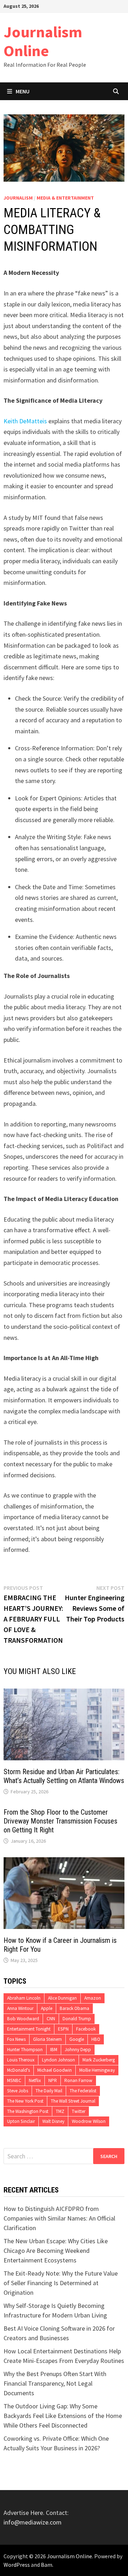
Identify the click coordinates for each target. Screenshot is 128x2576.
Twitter (79, 2111)
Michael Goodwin (55, 2070)
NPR (53, 2080)
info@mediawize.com (33, 2522)
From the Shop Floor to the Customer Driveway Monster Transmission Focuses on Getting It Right (60, 1821)
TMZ (60, 2111)
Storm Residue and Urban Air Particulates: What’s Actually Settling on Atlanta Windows (64, 1776)
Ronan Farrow (78, 2080)
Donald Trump (77, 2019)
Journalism (18, 198)
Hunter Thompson (25, 2050)
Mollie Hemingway (97, 2070)
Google (77, 2039)
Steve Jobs (18, 2091)
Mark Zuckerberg (99, 2060)
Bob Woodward (23, 2019)
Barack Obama (74, 2008)
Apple (47, 2008)
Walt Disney (53, 2121)
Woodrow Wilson (89, 2121)
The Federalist (83, 2091)
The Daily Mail (49, 2091)
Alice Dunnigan (62, 1998)
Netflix (35, 2080)
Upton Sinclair (21, 2121)
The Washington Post (28, 2111)
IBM (54, 2050)
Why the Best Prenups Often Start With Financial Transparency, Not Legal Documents (55, 2383)
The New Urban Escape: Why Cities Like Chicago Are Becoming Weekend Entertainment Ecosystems (56, 2251)
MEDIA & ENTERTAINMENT (65, 198)
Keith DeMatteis (25, 421)
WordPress (17, 2565)
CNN (51, 2019)
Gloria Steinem (47, 2039)
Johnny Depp (78, 2050)
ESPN (63, 2029)
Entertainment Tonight (29, 2029)
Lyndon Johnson (58, 2060)
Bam (47, 2565)
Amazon (93, 1998)
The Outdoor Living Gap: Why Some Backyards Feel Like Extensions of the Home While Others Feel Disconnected (63, 2416)
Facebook (86, 2029)
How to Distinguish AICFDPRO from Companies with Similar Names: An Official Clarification (59, 2218)
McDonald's (18, 2070)
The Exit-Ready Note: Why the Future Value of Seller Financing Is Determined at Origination (61, 2283)
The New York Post (25, 2101)
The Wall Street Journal (73, 2101)
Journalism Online (43, 41)
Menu (23, 91)
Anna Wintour (20, 2008)
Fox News (16, 2039)
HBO (96, 2039)
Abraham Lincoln (24, 1998)
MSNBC (14, 2080)
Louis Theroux (21, 2060)
